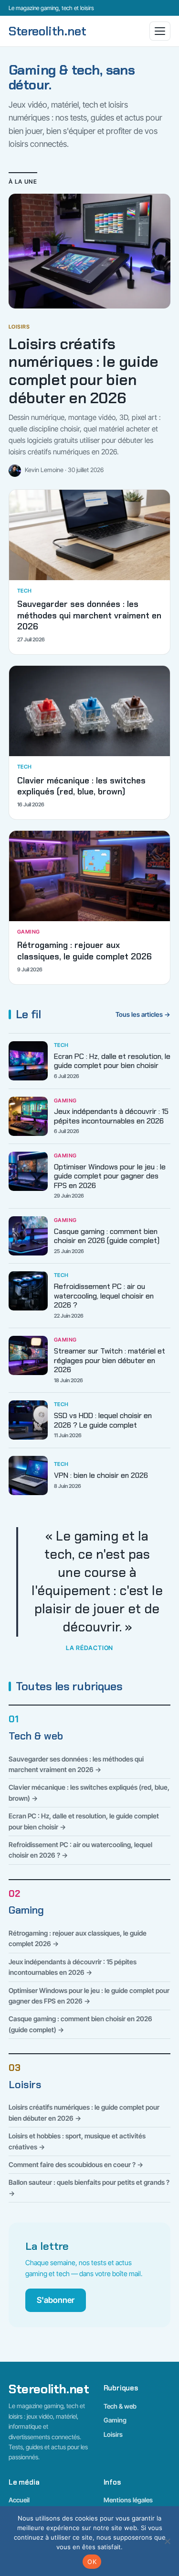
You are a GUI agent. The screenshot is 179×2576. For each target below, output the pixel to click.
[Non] (167, 2541)
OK (92, 2562)
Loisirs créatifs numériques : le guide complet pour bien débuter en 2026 (84, 371)
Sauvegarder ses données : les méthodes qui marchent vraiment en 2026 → (76, 1764)
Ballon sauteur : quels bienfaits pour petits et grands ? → (89, 2187)
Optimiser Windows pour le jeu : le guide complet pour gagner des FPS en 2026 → (89, 1996)
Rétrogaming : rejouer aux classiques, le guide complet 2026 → (78, 1938)
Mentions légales (128, 2500)
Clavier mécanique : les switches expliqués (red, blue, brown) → (89, 1792)
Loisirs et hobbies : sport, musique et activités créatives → (77, 2141)
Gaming (26, 1910)
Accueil (19, 2500)
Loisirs (25, 2085)
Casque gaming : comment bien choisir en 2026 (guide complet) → (80, 2024)
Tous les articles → (143, 1014)
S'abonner (56, 2300)
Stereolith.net (47, 31)
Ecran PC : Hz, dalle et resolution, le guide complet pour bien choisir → (84, 1821)
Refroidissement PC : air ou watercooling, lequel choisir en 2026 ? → (80, 1850)
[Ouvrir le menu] (160, 31)
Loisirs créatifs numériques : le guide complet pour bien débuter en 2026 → (84, 2112)
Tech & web (36, 1736)
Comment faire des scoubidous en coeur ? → (76, 2164)
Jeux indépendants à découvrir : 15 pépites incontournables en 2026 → (73, 1967)
